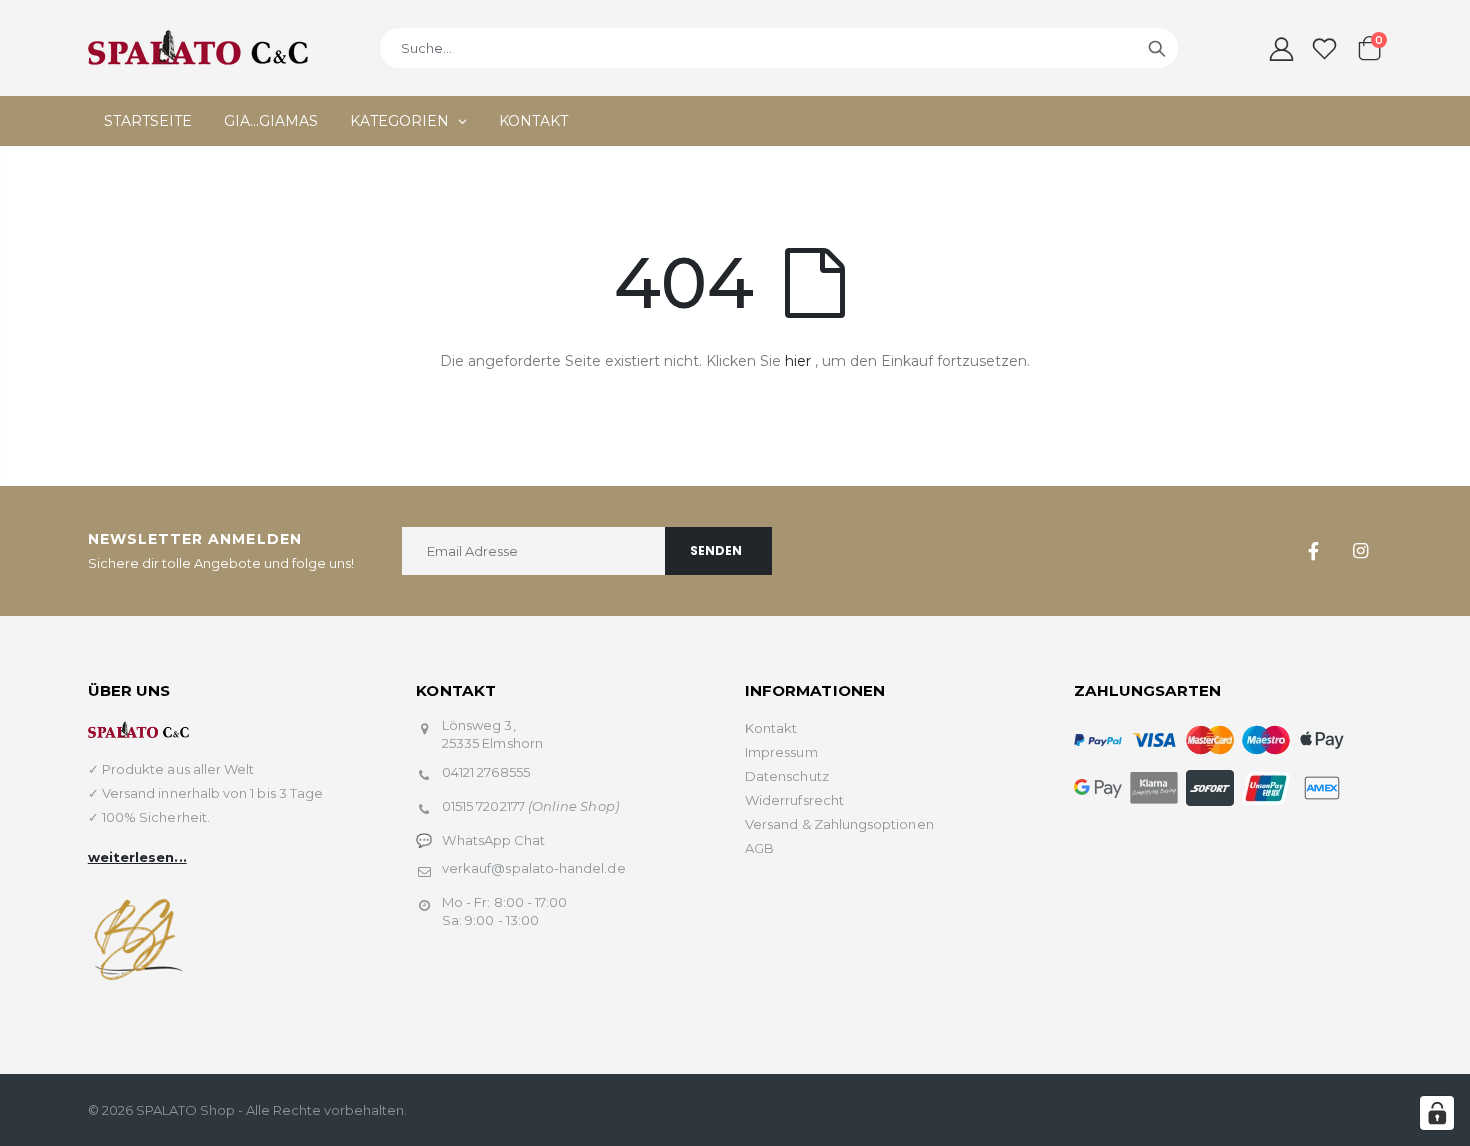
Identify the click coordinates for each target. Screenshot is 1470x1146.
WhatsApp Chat (493, 840)
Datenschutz (787, 776)
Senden (716, 550)
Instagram (1360, 551)
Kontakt (771, 728)
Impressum (781, 752)
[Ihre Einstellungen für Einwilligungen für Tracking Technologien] (1437, 1113)
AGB (759, 848)
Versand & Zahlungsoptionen (839, 824)
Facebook (1313, 551)
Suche (1157, 48)
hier (798, 361)
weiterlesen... (137, 857)
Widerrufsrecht (794, 800)
